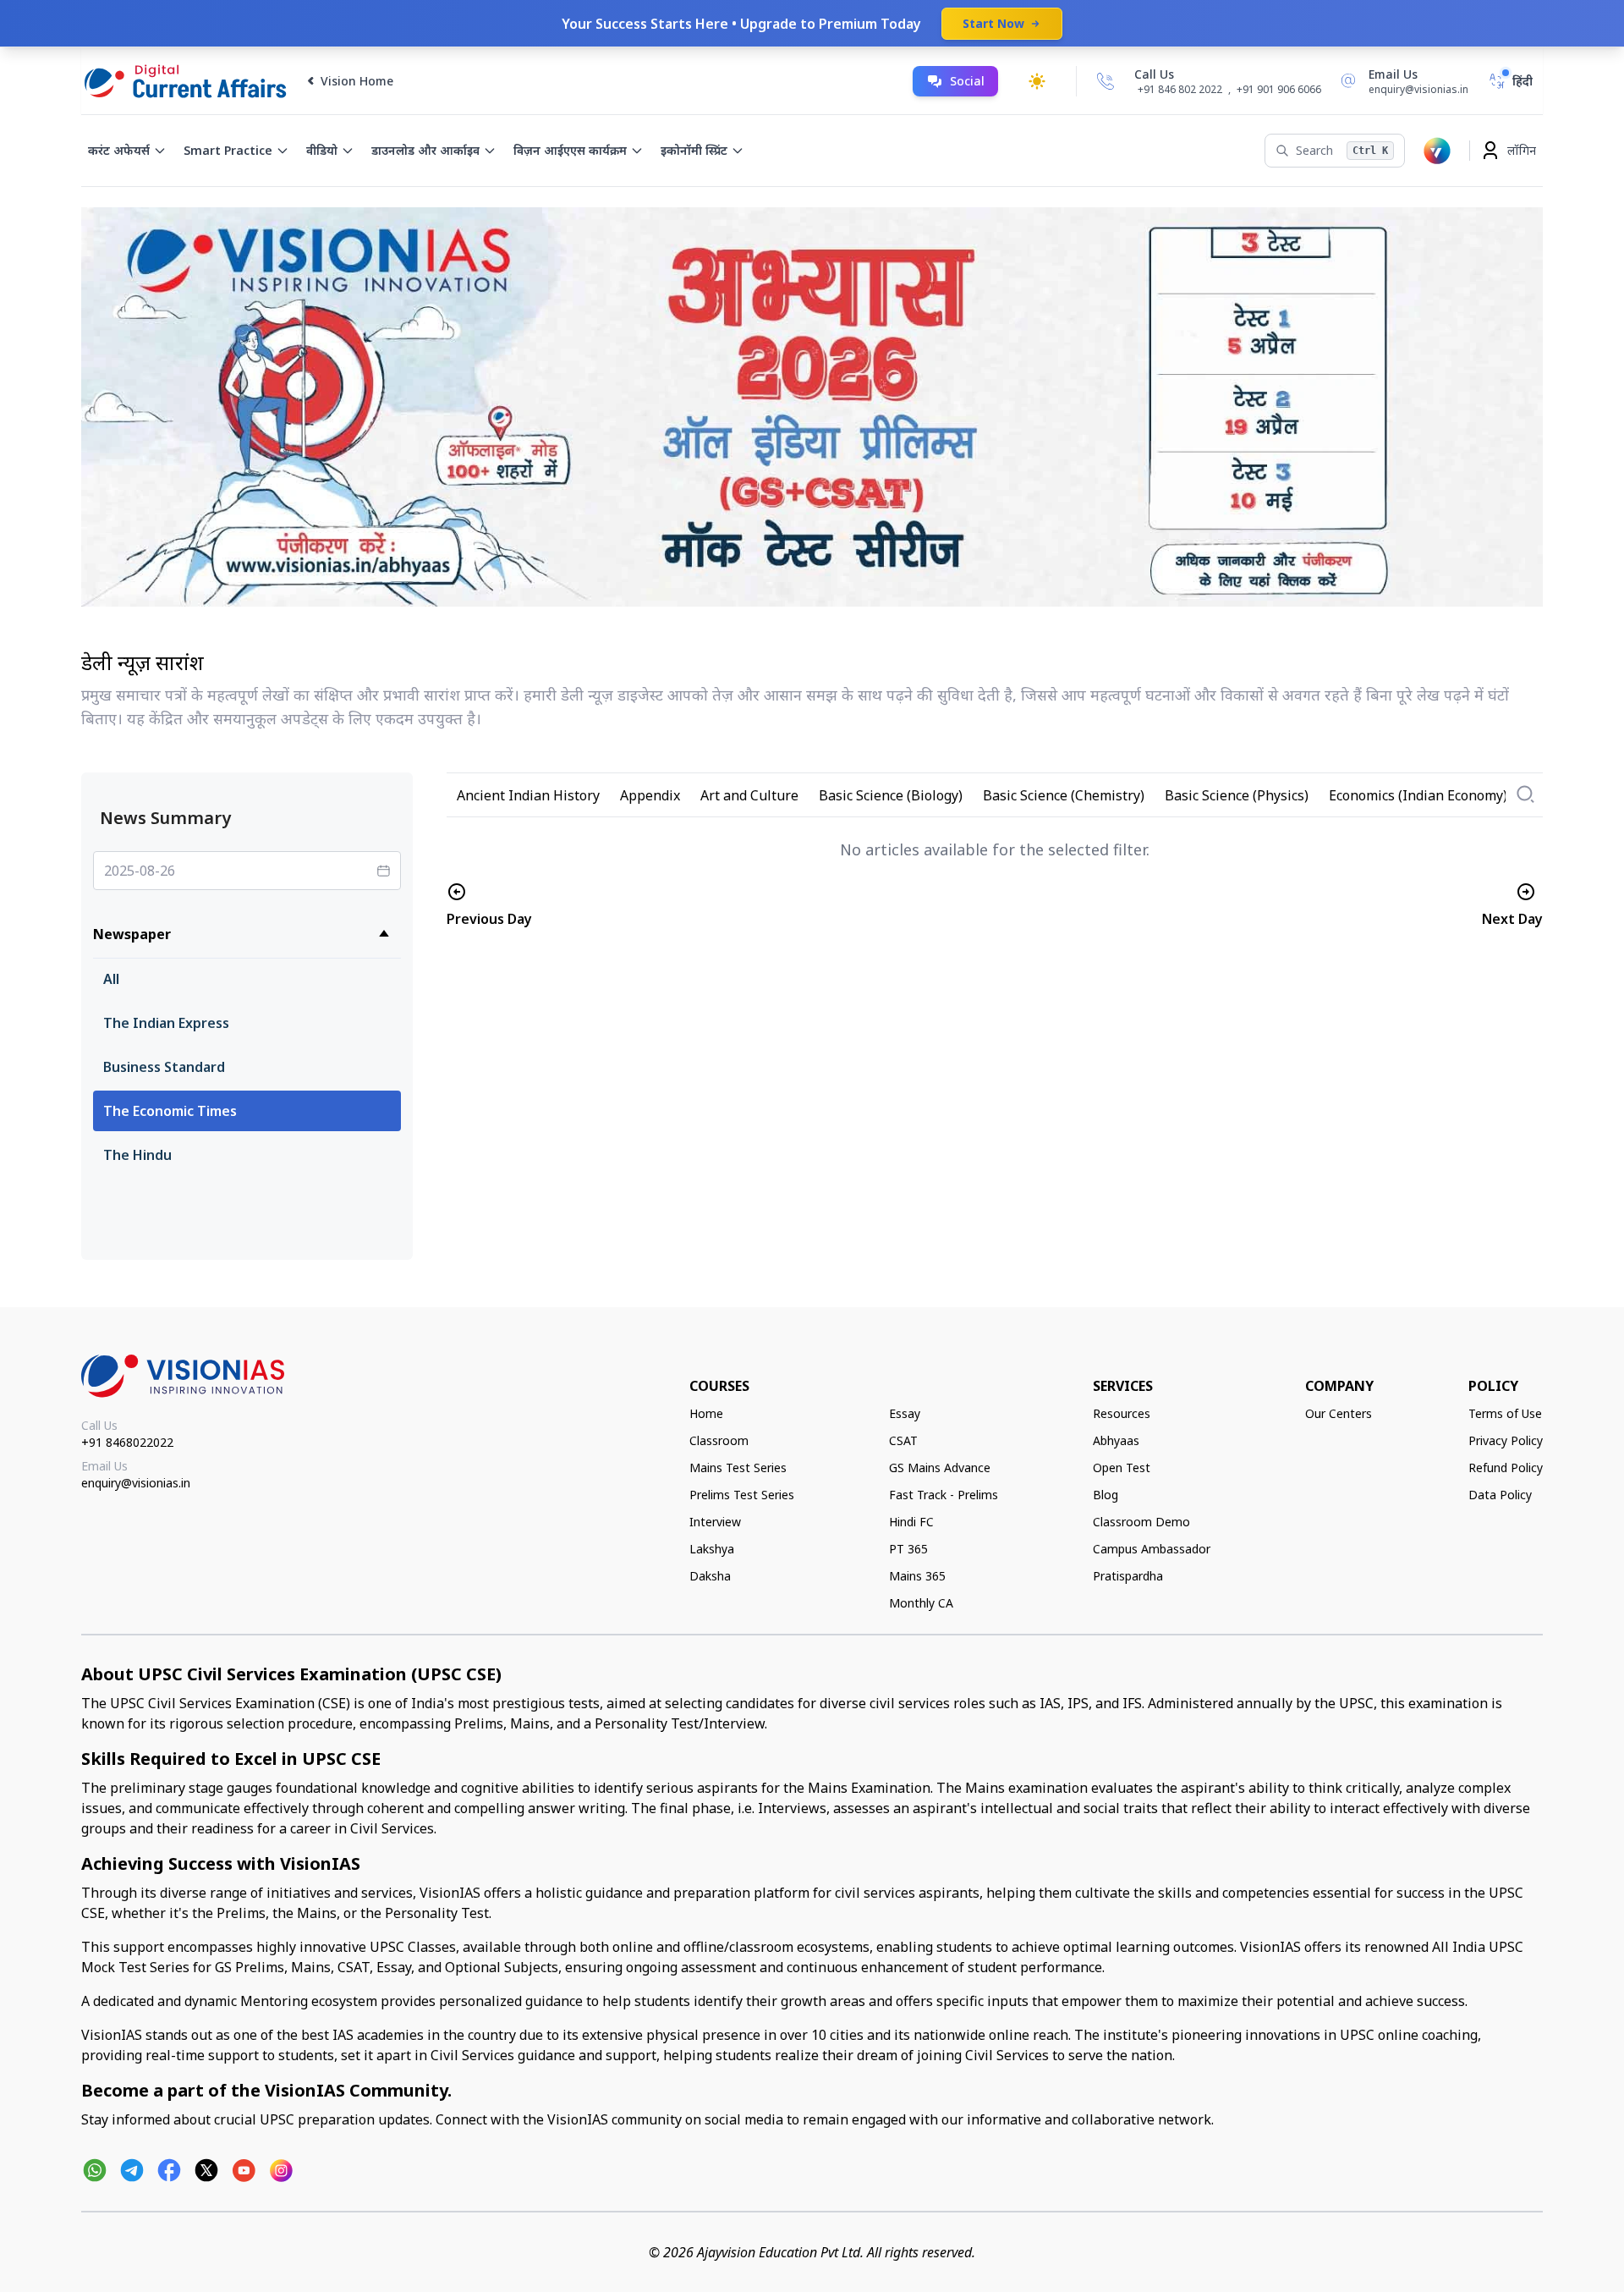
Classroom (719, 1440)
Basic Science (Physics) (1237, 795)
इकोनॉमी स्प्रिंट (694, 150)
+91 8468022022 (127, 1442)
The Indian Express (166, 1023)
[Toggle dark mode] (1037, 81)
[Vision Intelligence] (1437, 151)
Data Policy (1500, 1495)
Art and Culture (749, 795)
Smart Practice (228, 150)
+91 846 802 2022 (1180, 90)
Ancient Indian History (528, 795)
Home (706, 1413)
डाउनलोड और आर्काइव (425, 150)
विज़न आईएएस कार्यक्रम (570, 150)
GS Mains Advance (940, 1468)
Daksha (710, 1576)
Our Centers (1339, 1413)
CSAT (903, 1440)
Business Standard (164, 1067)
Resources (1122, 1413)
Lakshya (712, 1549)
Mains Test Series (738, 1468)
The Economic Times (170, 1111)
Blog (1106, 1495)
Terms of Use (1505, 1413)
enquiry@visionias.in (136, 1483)
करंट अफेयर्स (119, 150)
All (111, 979)
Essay (905, 1413)
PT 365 (908, 1549)
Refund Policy (1506, 1468)
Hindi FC (911, 1522)
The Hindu (137, 1155)
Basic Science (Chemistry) (1064, 795)
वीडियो (322, 150)
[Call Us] (1106, 81)
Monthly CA (921, 1603)
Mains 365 (917, 1576)
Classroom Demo (1141, 1522)
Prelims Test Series (742, 1495)
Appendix (650, 795)
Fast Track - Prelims (944, 1495)
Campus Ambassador (1152, 1549)
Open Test (1122, 1468)
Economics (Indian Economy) (1418, 795)
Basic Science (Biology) (891, 795)
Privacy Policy (1506, 1440)
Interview (715, 1522)
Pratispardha (1128, 1576)
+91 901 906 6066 (1279, 89)
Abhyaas (1116, 1440)
